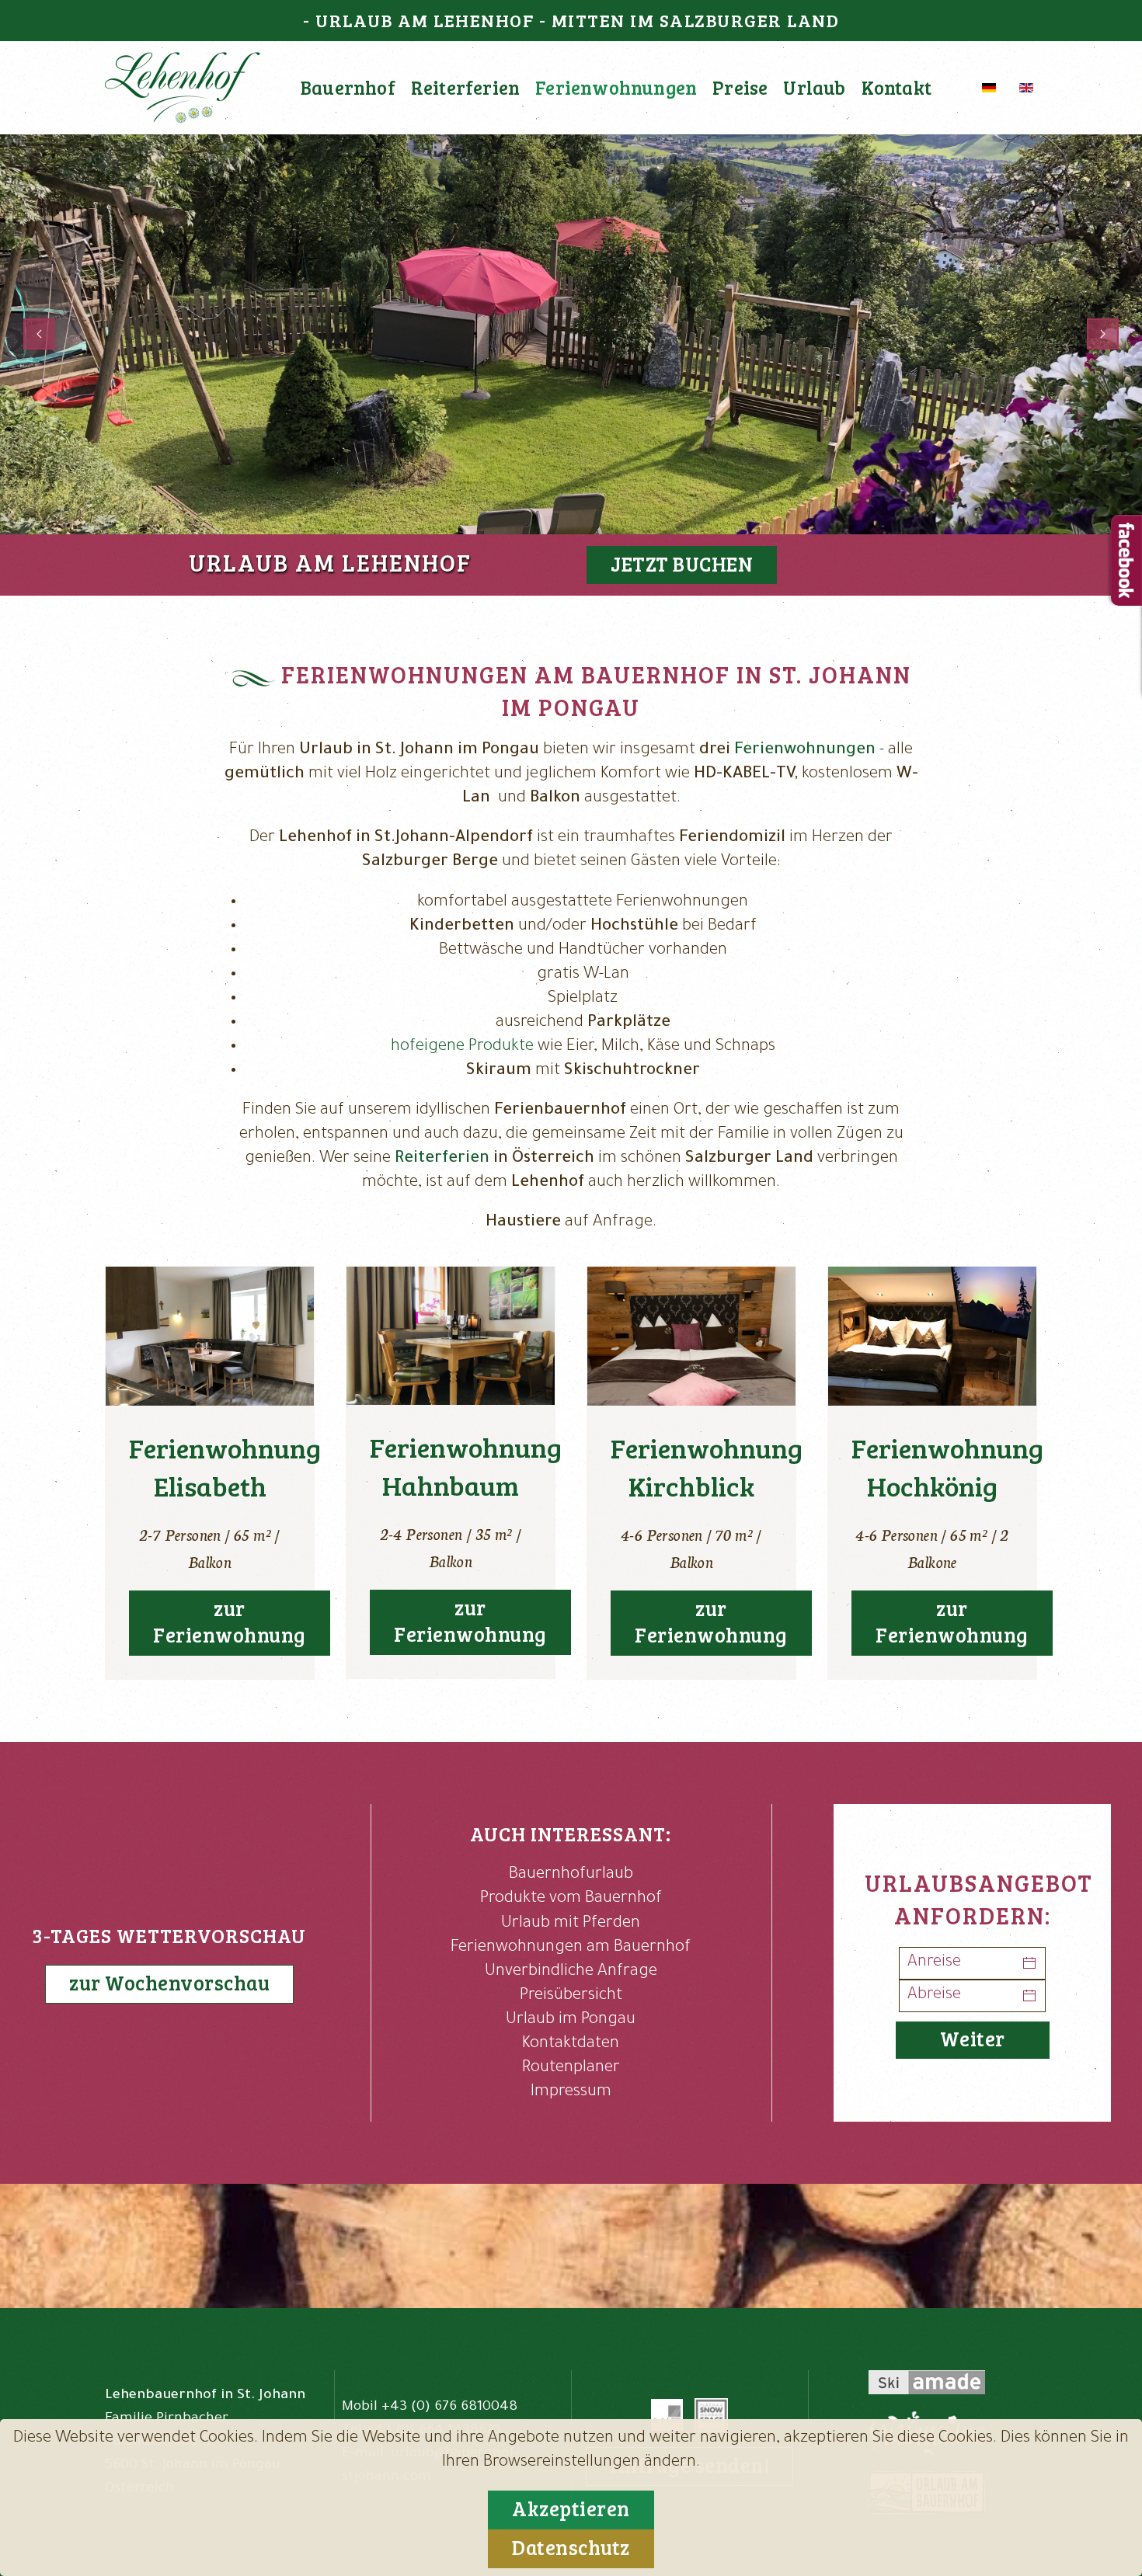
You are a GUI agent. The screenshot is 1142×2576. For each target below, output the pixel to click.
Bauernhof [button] (348, 87)
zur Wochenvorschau (169, 1982)
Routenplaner (571, 2068)
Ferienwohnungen (805, 751)
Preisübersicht (571, 1996)
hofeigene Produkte (462, 1047)
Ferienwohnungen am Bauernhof (571, 1948)
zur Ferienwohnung (230, 1621)
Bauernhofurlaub (571, 1875)
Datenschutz (571, 2547)
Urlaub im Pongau (571, 2020)
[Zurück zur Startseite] (183, 88)
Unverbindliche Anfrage (571, 1972)
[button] (39, 334)
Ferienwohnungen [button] (616, 87)
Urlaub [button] (814, 87)
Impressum (571, 2093)
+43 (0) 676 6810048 (449, 2407)
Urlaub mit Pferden (571, 1924)
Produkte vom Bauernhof (571, 1899)
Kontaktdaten (571, 2044)
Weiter (973, 2038)
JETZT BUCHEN (682, 563)
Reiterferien (465, 87)
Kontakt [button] (897, 87)
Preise (740, 87)
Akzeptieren (571, 2508)
